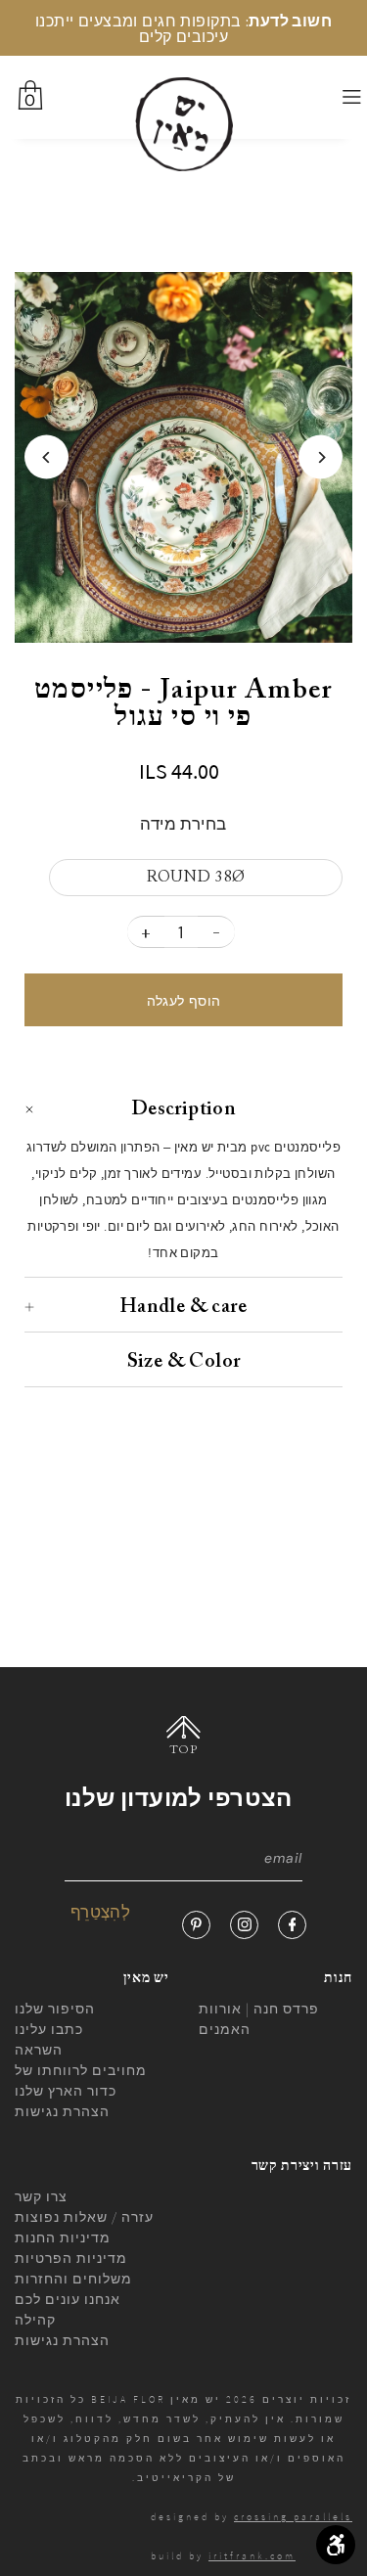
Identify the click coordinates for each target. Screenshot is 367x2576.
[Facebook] (292, 1925)
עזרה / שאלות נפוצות (84, 2217)
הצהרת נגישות (62, 2111)
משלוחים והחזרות (73, 2279)
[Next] (321, 457)
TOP (183, 1750)
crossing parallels (293, 2517)
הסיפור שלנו (55, 2009)
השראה (39, 2050)
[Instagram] (244, 1925)
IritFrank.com (252, 2556)
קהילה (35, 2320)
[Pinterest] (196, 1925)
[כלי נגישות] (336, 2545)
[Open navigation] (327, 98)
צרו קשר (41, 2196)
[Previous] (46, 457)
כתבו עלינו (49, 2029)
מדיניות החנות (63, 2237)
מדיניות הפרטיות (71, 2258)
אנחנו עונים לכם (68, 2299)
